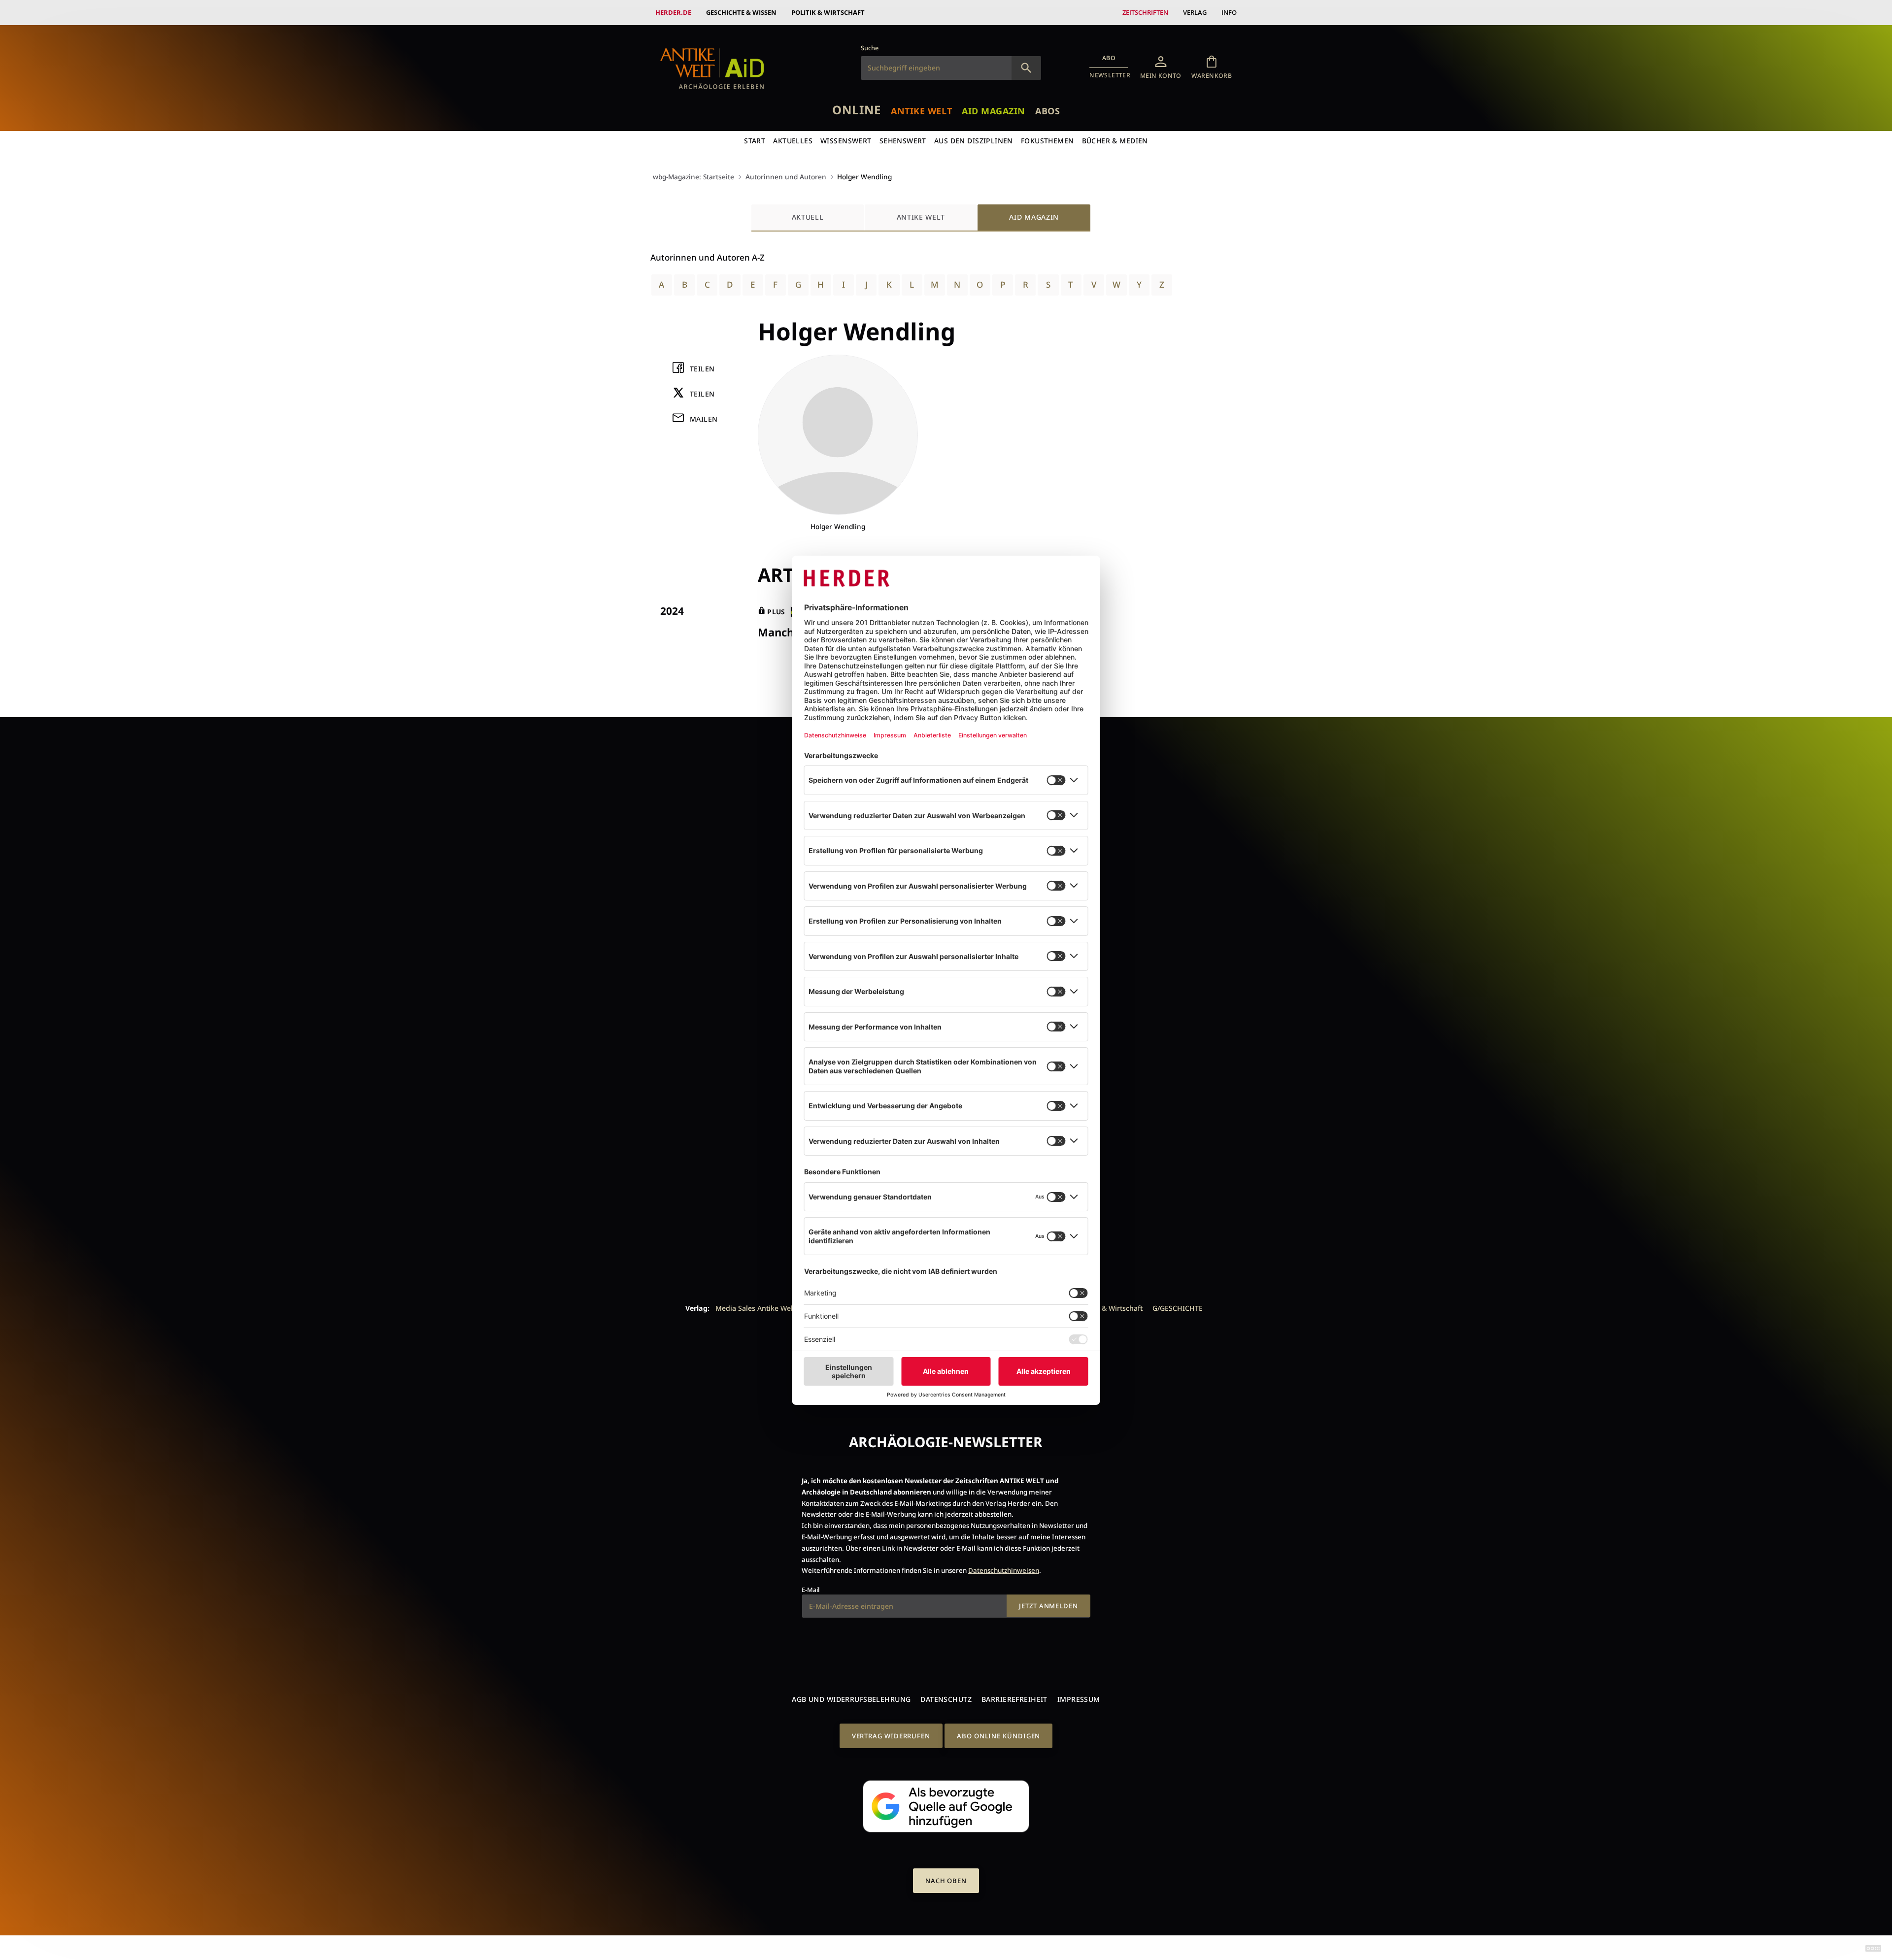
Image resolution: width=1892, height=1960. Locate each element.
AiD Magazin (994, 111)
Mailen (704, 419)
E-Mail (811, 1590)
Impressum (1079, 1699)
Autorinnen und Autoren (786, 177)
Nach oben (946, 1881)
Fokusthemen (1047, 141)
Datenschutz (946, 1699)
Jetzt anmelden (1048, 1606)
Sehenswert (903, 141)
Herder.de (673, 12)
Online (857, 110)
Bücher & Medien (1115, 141)
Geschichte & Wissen (741, 12)
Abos (1047, 111)
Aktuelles (793, 141)
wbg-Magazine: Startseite (693, 177)
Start (755, 141)
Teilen (702, 369)
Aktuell (808, 217)
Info (1229, 12)
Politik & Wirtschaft (828, 12)
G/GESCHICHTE (1178, 1308)
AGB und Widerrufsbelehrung (851, 1699)
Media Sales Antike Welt (755, 1308)
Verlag (1195, 12)
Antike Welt (921, 111)
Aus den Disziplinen (974, 141)
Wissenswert (846, 141)
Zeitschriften (1145, 12)
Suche (870, 48)
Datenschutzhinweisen (1004, 1570)
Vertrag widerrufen (891, 1736)
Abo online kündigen (998, 1736)
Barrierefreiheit (1014, 1699)
